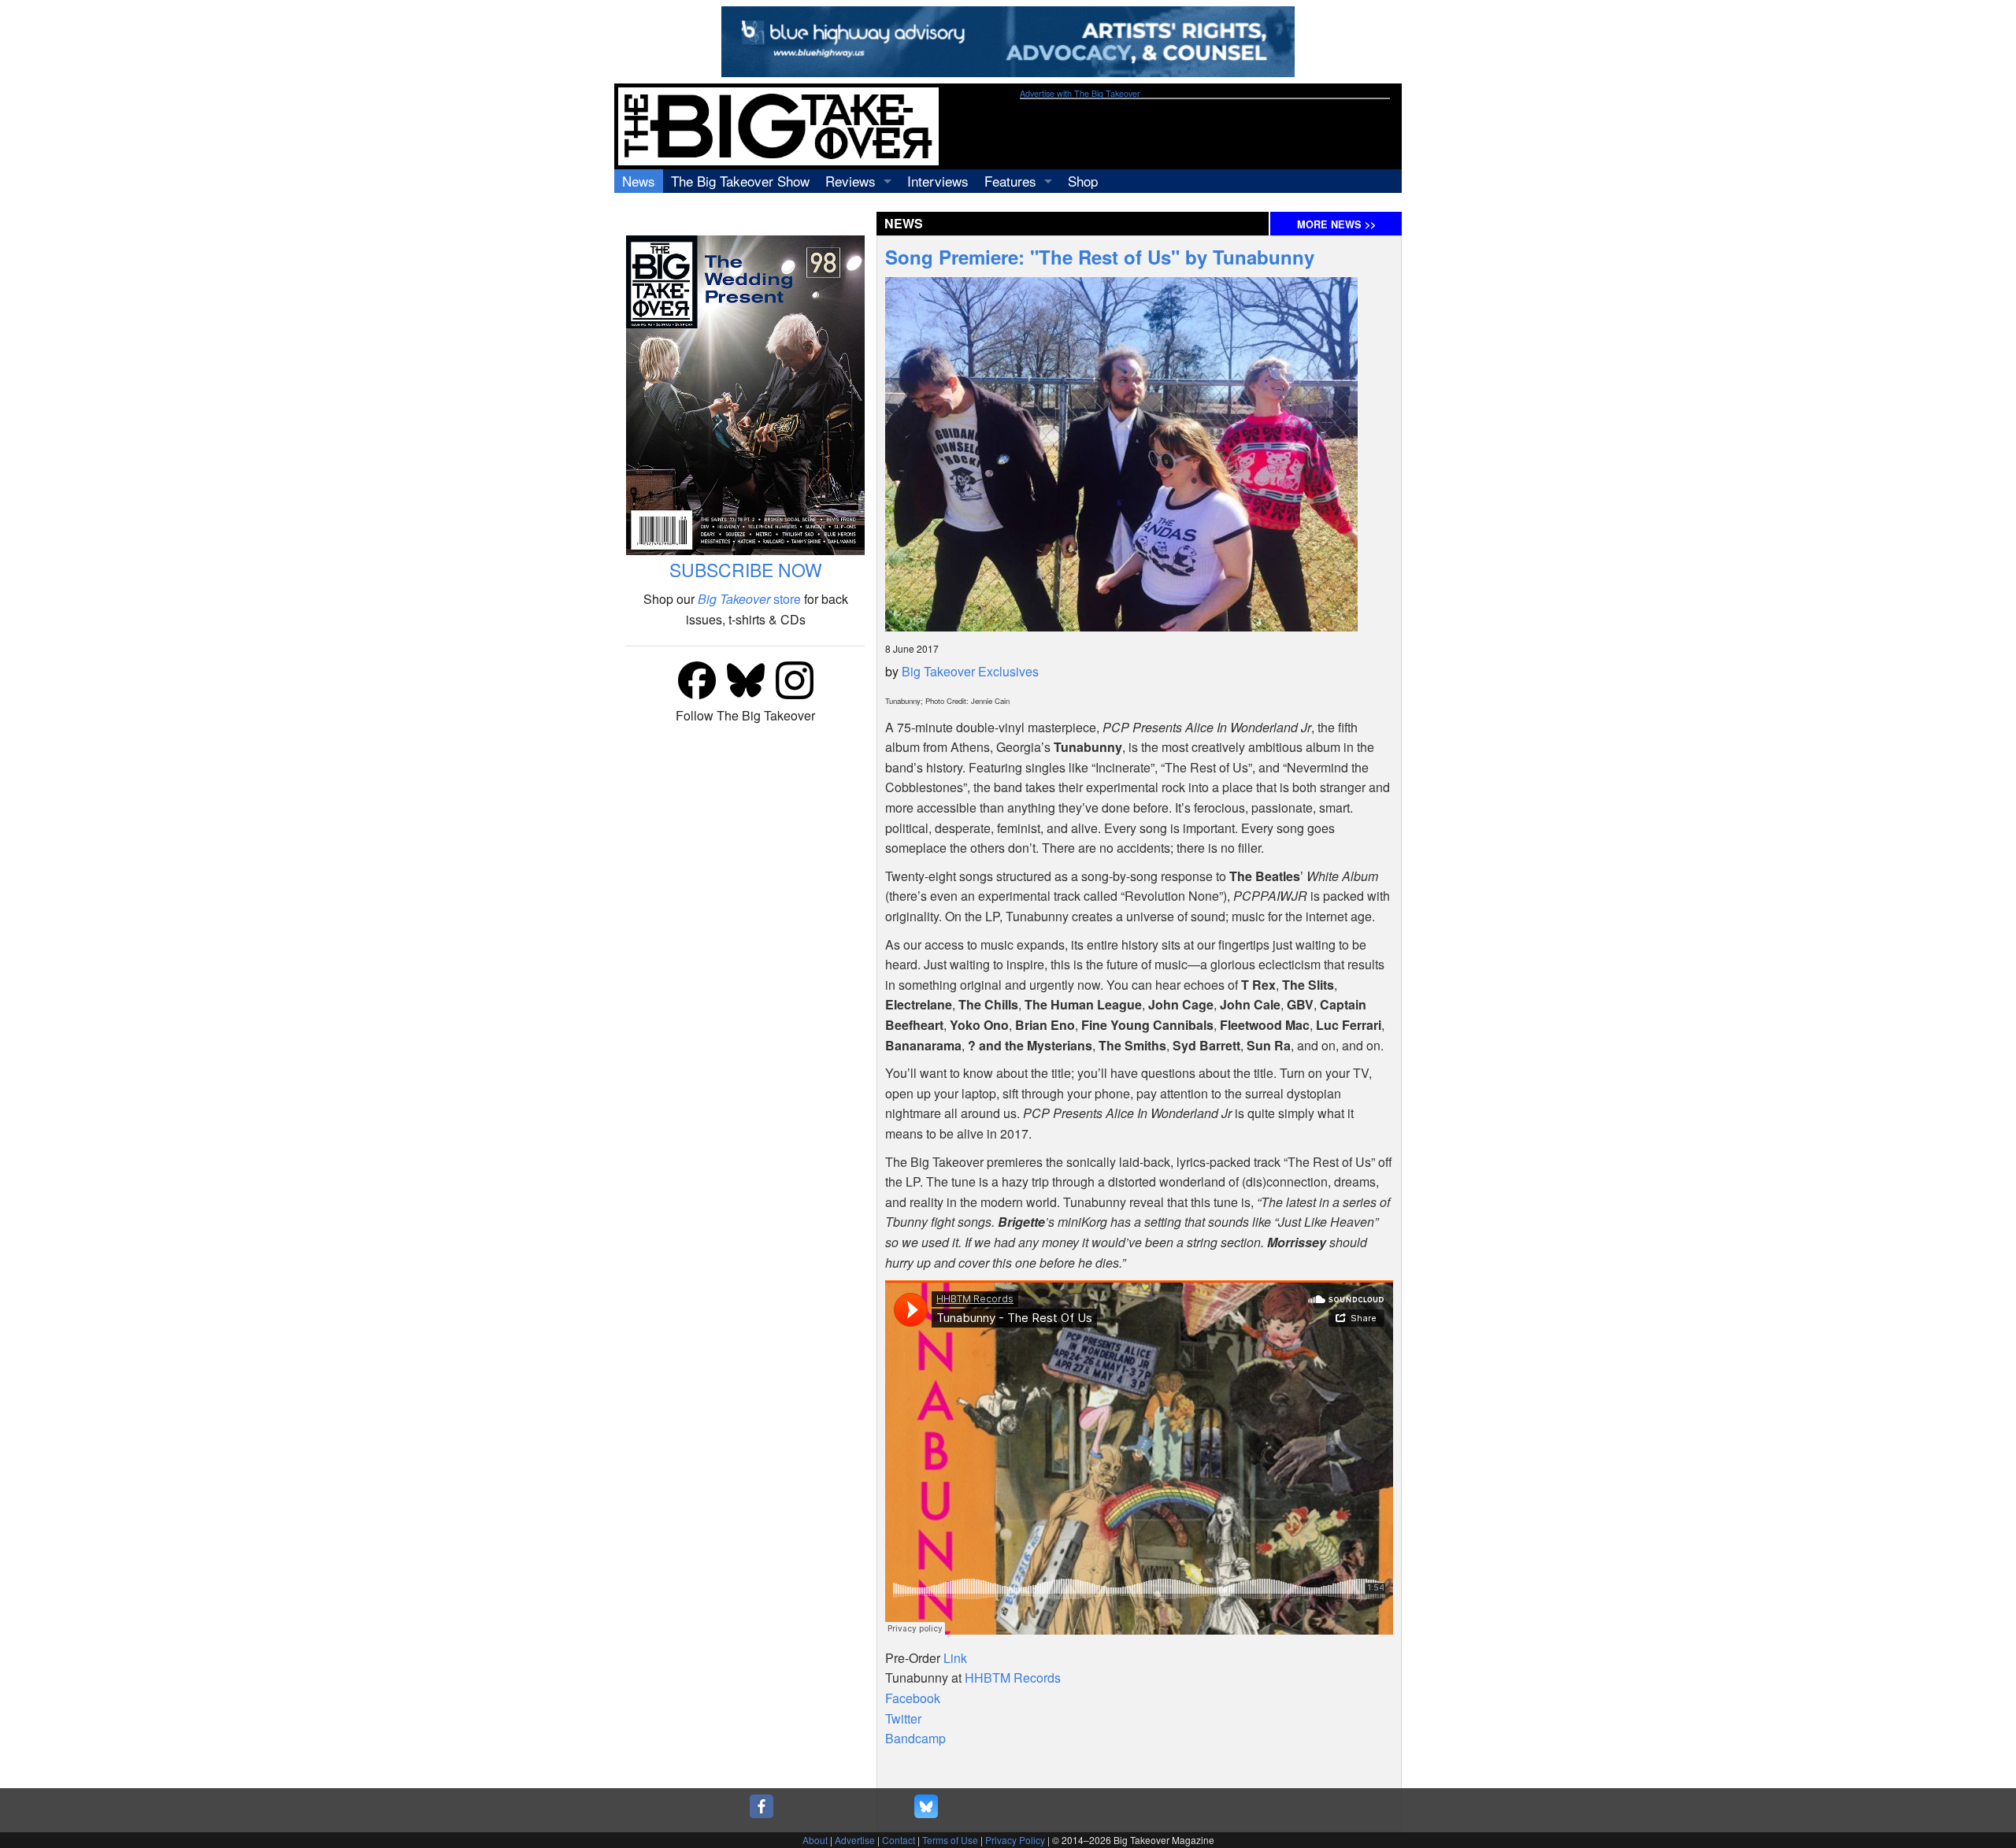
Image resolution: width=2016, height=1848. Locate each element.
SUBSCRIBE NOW (746, 570)
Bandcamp (915, 1738)
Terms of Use (950, 1840)
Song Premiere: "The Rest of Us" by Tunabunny (1100, 257)
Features (1010, 181)
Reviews (850, 181)
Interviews (938, 181)
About (815, 1840)
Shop (1083, 181)
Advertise (855, 1840)
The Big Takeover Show (740, 181)
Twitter (903, 1718)
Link (955, 1658)
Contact (899, 1840)
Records (1013, 1678)
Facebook (913, 1698)
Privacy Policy (1015, 1840)
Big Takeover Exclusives (970, 671)
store (749, 599)
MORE (1336, 224)
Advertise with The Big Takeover (1080, 93)
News (639, 181)
